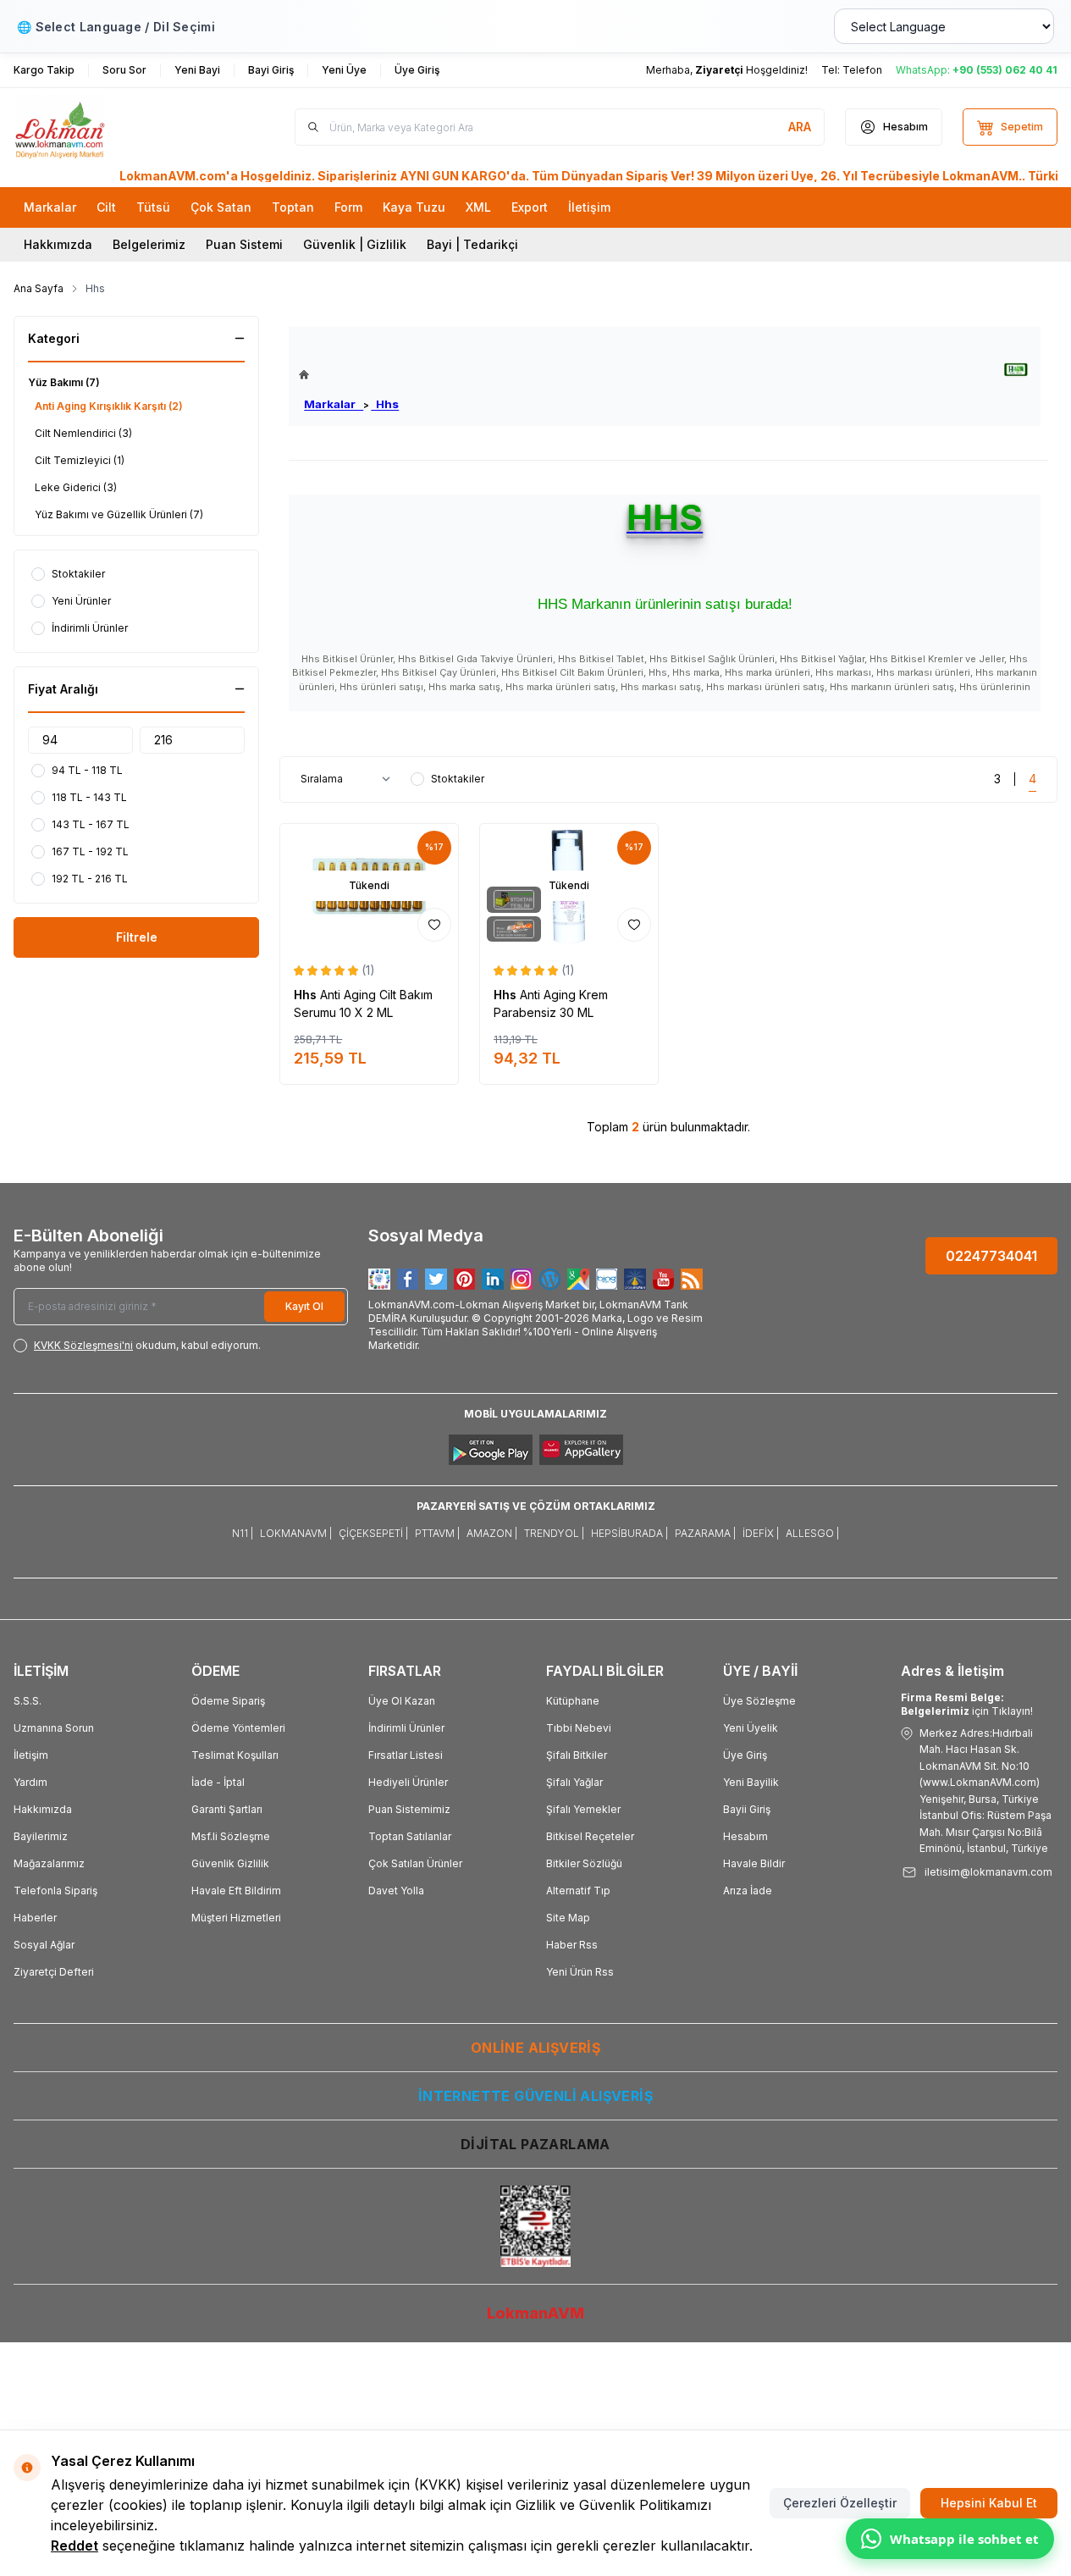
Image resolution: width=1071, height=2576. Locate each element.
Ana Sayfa (39, 288)
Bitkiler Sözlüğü (584, 1863)
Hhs (385, 404)
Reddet (75, 2546)
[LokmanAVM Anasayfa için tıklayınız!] (349, 375)
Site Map (568, 1918)
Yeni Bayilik (751, 1782)
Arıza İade (748, 1891)
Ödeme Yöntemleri (238, 1728)
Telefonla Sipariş (55, 1891)
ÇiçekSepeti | (373, 1533)
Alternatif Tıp (578, 1891)
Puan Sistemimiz (409, 1809)
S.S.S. (28, 1701)
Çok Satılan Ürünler (415, 1863)
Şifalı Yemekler (583, 1809)
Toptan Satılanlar (410, 1836)
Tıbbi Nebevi (579, 1728)
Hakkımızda (58, 244)
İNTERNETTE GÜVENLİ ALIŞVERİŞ (535, 2096)
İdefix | (761, 1533)
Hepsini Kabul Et (989, 2503)
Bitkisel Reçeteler (590, 1836)
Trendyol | (554, 1533)
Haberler (35, 1918)
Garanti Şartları (227, 1809)
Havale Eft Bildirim (236, 1891)
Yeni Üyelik (751, 1728)
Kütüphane (573, 1701)
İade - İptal (218, 1782)
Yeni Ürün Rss (580, 1972)
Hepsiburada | (629, 1533)
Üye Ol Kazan (402, 1701)
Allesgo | (812, 1533)
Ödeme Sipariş (228, 1701)
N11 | (243, 1533)
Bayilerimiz (41, 1836)
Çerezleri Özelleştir (840, 2503)
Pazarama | (705, 1533)
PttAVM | (437, 1533)
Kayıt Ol (304, 1306)
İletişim (31, 1755)
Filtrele (137, 937)
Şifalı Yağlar (574, 1782)
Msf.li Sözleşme (231, 1836)
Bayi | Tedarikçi (472, 244)
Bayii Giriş (747, 1809)
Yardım (30, 1782)
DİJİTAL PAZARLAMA (535, 2144)
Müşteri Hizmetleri (236, 1918)
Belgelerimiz (149, 244)
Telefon (862, 70)
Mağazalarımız (49, 1863)
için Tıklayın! (967, 1704)
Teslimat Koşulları (235, 1755)
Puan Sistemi (244, 244)
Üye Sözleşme (759, 1701)
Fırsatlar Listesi (406, 1755)
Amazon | (492, 1533)
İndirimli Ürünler (406, 1728)
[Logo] (115, 127)
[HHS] (1016, 370)
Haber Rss (572, 1945)
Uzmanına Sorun (54, 1728)
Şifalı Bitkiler (577, 1755)
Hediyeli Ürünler (408, 1782)
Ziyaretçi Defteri (54, 1972)
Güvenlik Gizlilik (230, 1863)
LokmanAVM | (296, 1533)
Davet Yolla (396, 1891)
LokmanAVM (535, 2313)
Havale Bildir (754, 1863)
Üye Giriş (745, 1755)
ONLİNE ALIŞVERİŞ (535, 2048)
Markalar (334, 404)
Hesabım (745, 1836)
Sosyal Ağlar (44, 1945)
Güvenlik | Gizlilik (355, 244)
